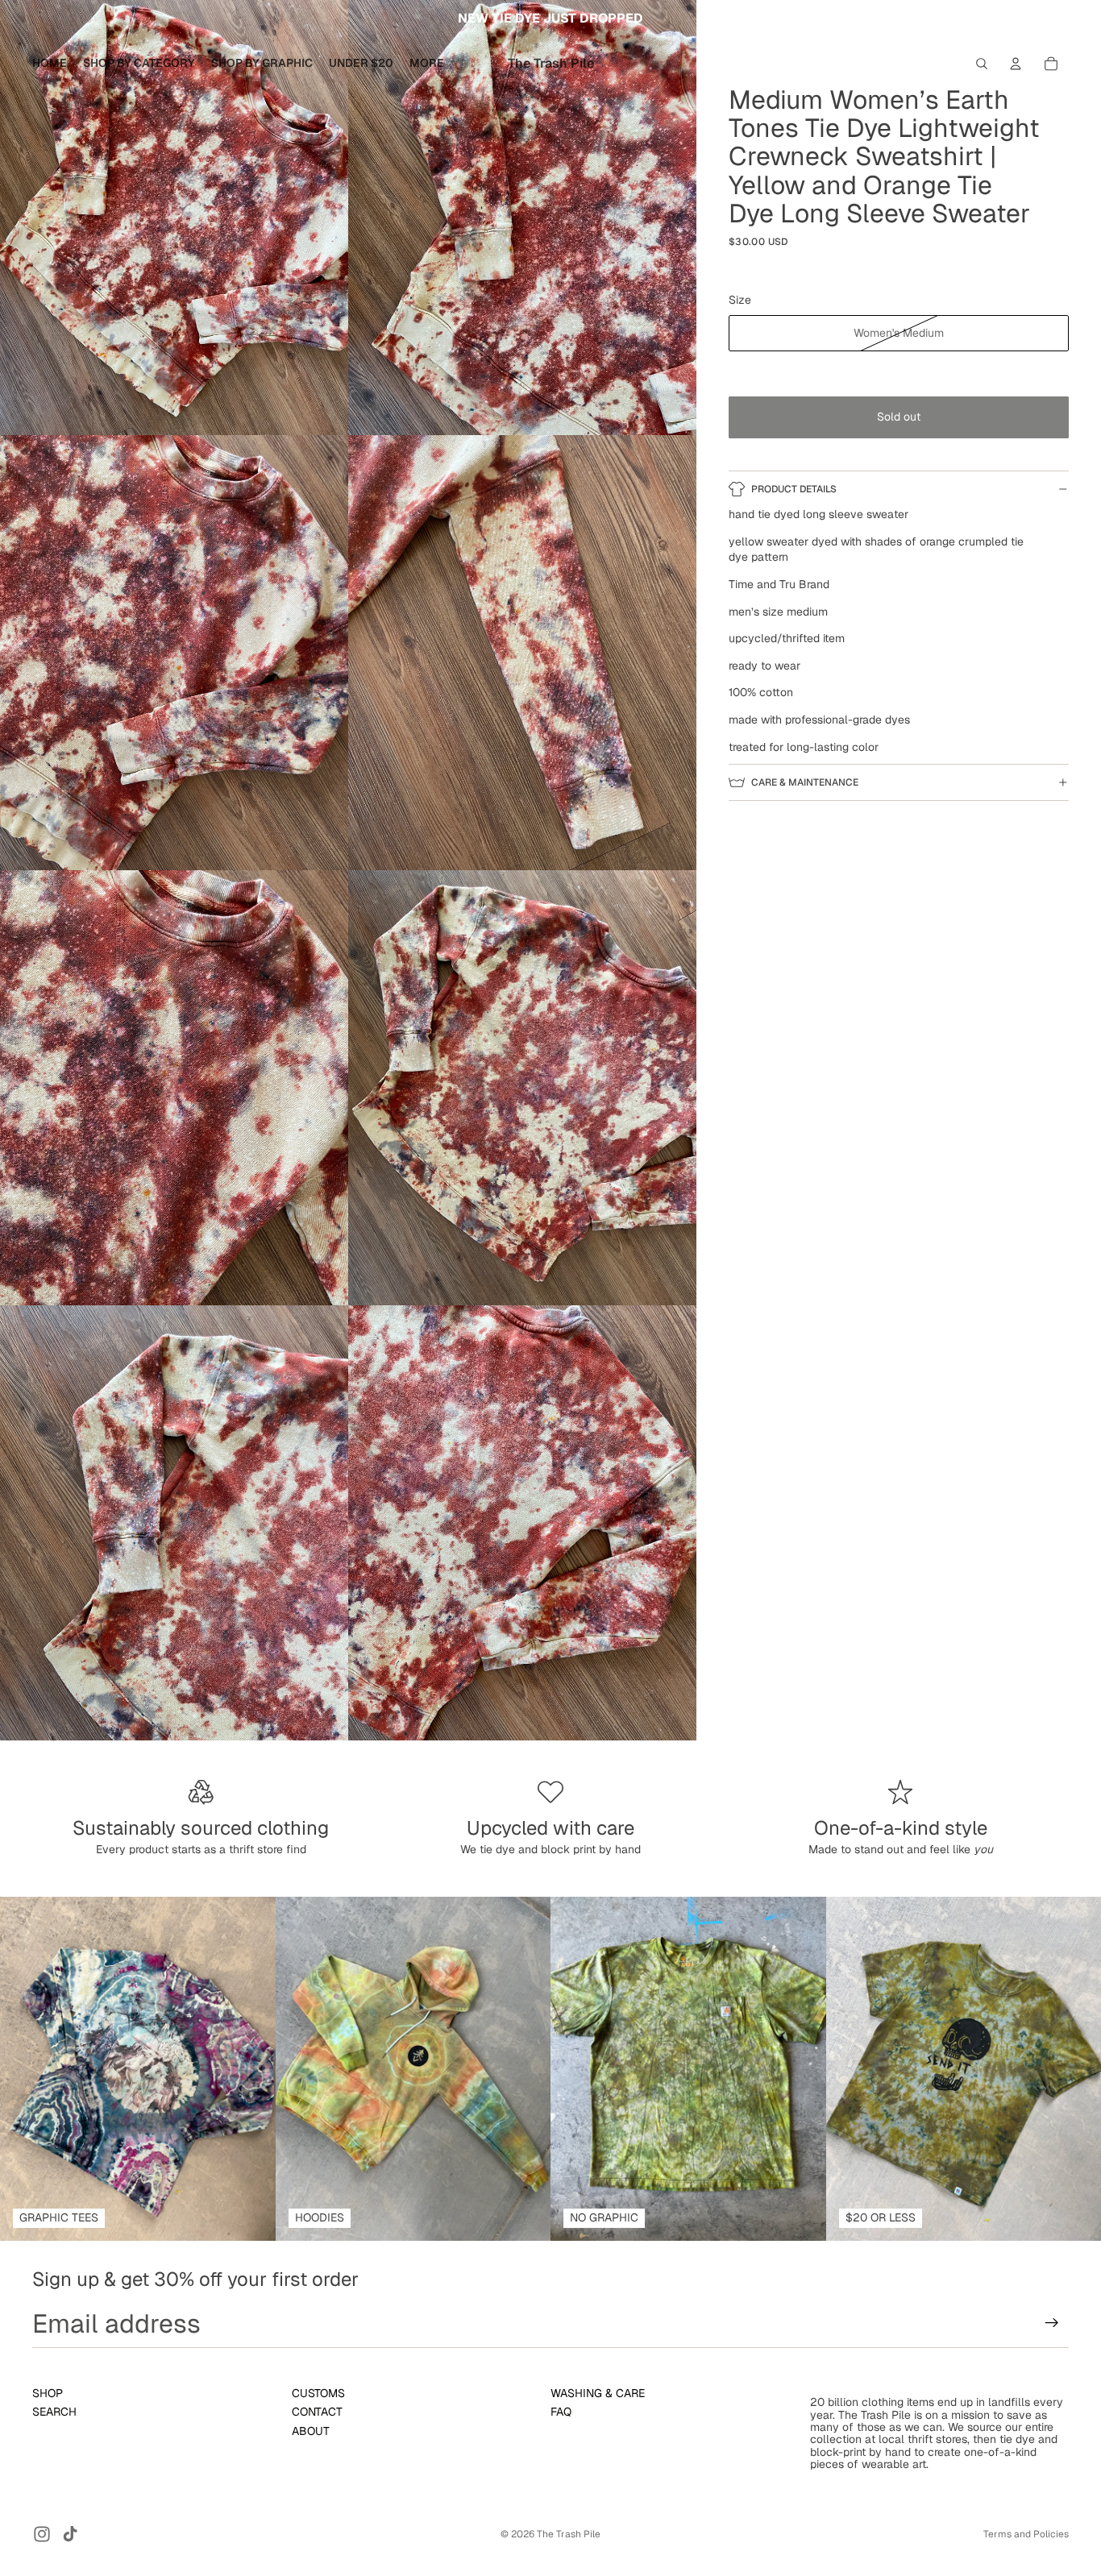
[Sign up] (1052, 2323)
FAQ (561, 2412)
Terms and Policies (1026, 2534)
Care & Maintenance (805, 782)
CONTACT (317, 2412)
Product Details (794, 489)
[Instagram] (42, 2534)
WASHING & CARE (598, 2393)
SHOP (48, 2393)
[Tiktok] (70, 2534)
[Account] (1016, 64)
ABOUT (311, 2430)
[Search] (982, 64)
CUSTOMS (318, 2393)
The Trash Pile (569, 2534)
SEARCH (54, 2412)
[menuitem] (427, 64)
